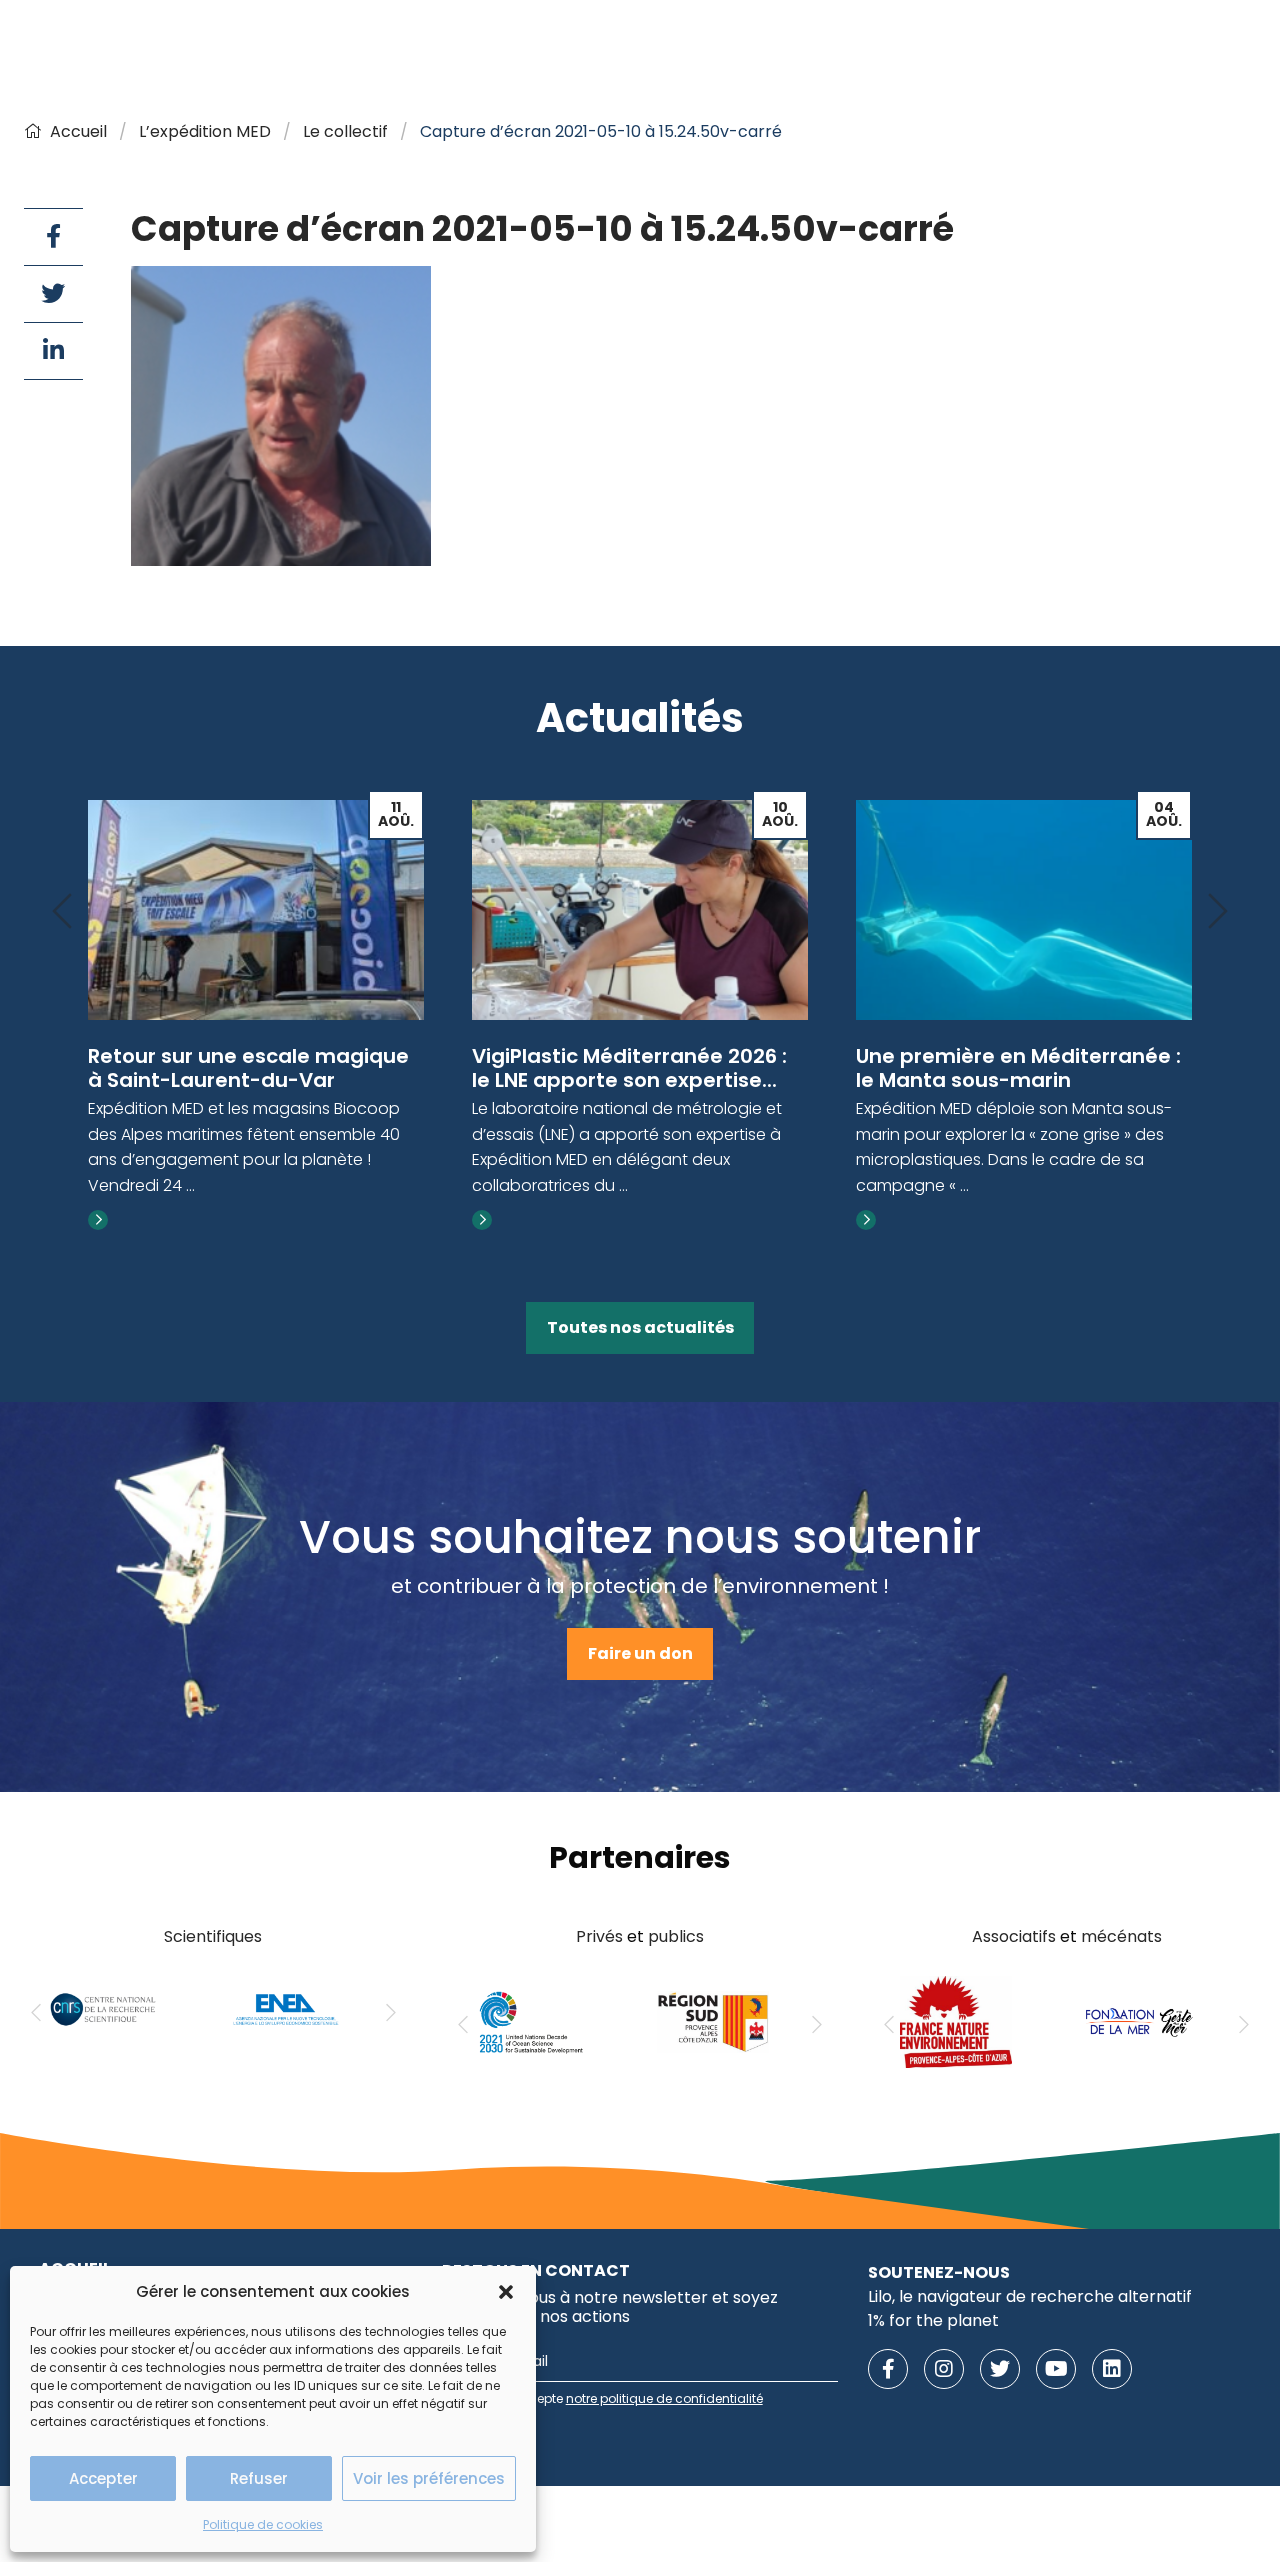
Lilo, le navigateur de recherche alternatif (1030, 2296)
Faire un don (640, 1653)
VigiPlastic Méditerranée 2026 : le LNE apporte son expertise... (629, 1068)
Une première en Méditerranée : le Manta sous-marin (1018, 1068)
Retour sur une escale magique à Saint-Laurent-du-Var (248, 1068)
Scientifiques (213, 1936)
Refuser (259, 2478)
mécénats (1121, 1936)
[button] (506, 2292)
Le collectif (345, 131)
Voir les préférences (429, 2478)
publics (676, 1936)
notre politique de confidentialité (664, 2398)
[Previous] (62, 912)
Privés (599, 1936)
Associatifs (1014, 1936)
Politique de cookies (263, 2524)
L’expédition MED (205, 131)
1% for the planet (933, 2320)
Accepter (103, 2478)
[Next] (1218, 912)
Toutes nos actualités (640, 1327)
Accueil (78, 131)
